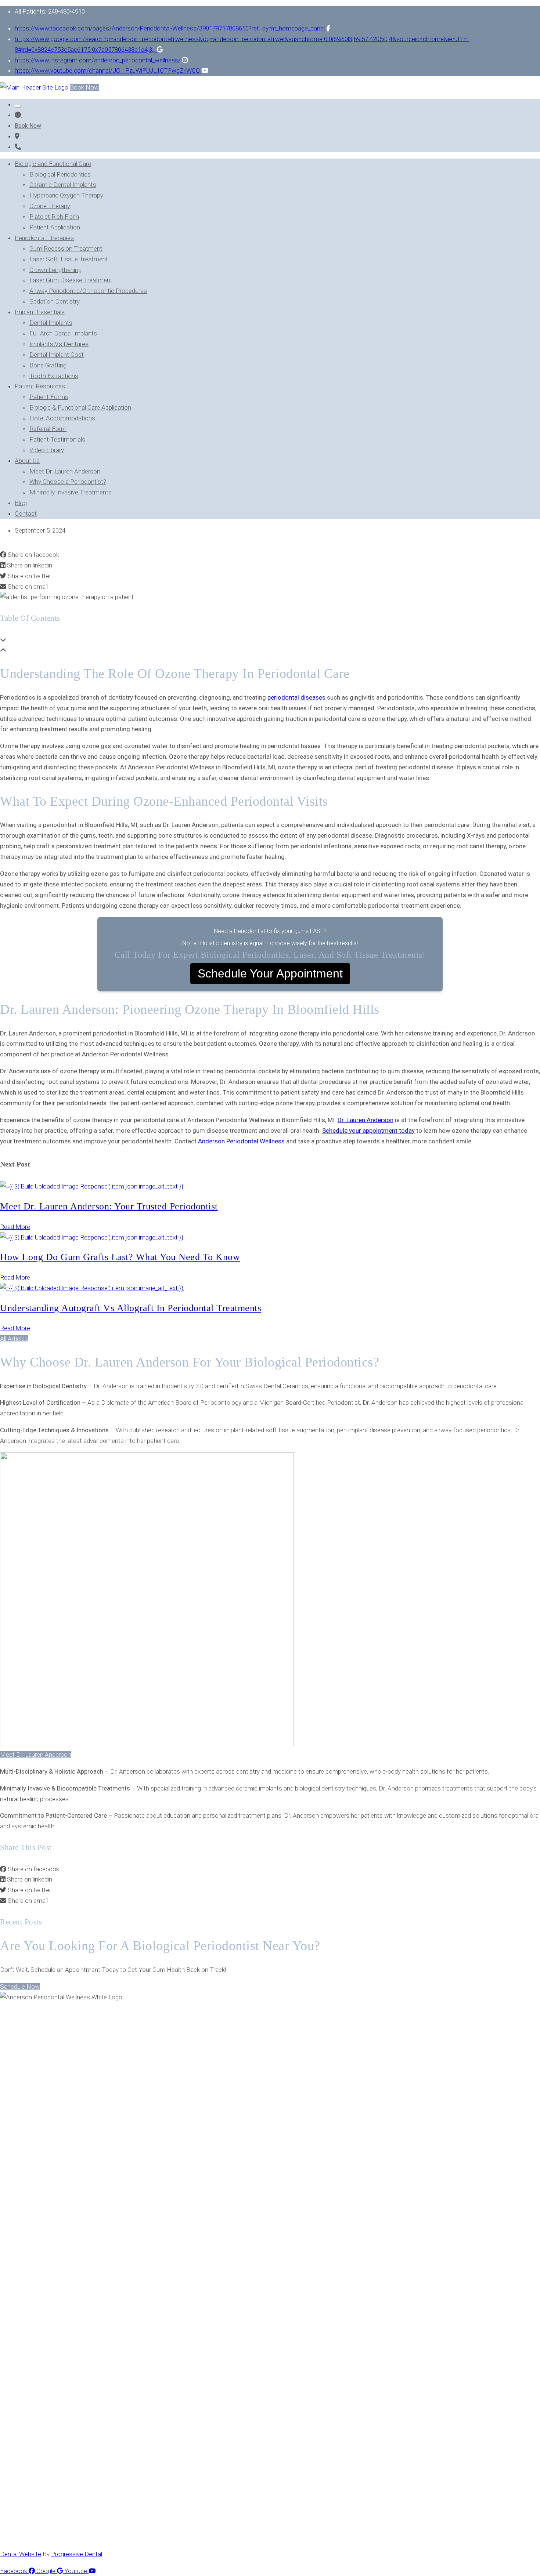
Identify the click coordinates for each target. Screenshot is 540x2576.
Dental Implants (51, 323)
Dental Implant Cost (57, 355)
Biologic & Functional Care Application (80, 407)
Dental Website (21, 2554)
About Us (27, 461)
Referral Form (48, 429)
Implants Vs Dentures (59, 344)
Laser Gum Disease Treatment (71, 280)
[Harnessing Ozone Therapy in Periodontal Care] (18, 136)
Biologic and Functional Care (53, 164)
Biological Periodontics (60, 174)
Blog (21, 503)
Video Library (47, 450)
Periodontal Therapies (44, 238)
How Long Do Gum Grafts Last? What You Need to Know (120, 1257)
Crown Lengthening (55, 270)
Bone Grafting (48, 365)
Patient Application (55, 227)
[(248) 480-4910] (18, 147)
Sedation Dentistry (55, 301)
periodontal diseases (296, 697)
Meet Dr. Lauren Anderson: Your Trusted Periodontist (109, 1206)
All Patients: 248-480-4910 (50, 11)
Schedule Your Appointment (270, 973)
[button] (14, 1339)
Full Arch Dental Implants (63, 333)
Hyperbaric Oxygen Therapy (66, 195)
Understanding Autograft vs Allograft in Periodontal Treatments (131, 1308)
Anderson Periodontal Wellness (241, 1141)
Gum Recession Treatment (66, 248)
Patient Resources (40, 386)
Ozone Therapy (50, 206)
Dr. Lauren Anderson (366, 1120)
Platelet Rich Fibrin (54, 217)
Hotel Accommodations (62, 418)
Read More (15, 1227)
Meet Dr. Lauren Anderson (65, 471)
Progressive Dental (77, 2554)
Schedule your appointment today (368, 1131)
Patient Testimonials (57, 439)
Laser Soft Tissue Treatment (69, 259)
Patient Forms (49, 397)
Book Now (84, 87)
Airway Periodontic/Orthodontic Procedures (88, 291)
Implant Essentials (40, 312)
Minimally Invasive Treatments (71, 492)
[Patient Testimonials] (19, 115)
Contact (26, 514)
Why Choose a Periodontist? (68, 482)
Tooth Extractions (54, 376)
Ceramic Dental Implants (63, 185)
